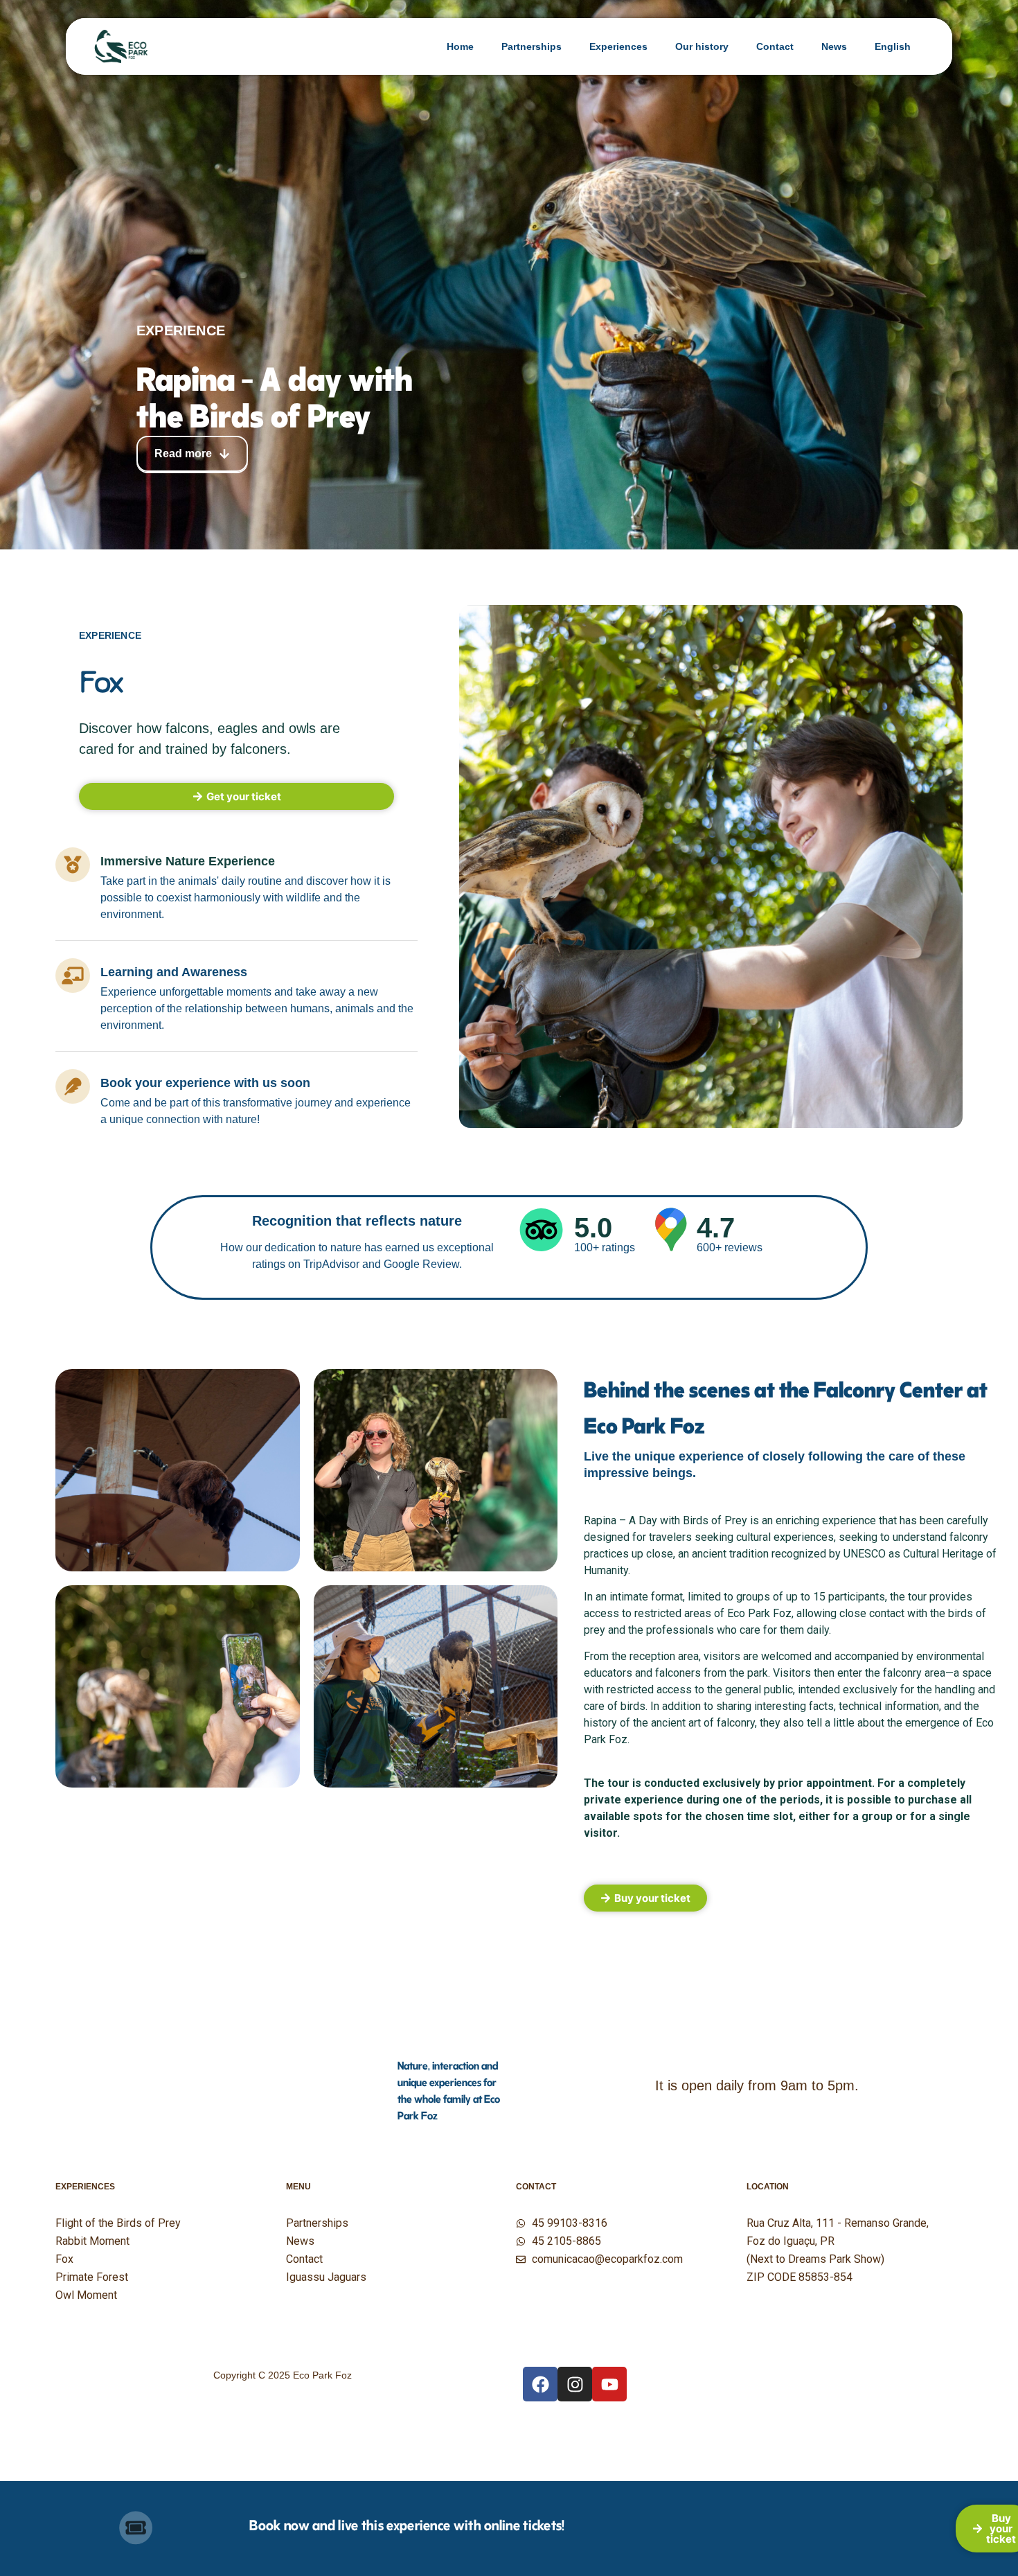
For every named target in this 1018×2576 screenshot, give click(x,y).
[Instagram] (575, 2384)
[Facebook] (540, 2384)
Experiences (618, 46)
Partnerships (532, 46)
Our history (702, 46)
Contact (775, 46)
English (893, 46)
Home (460, 46)
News (834, 46)
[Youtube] (609, 2384)
